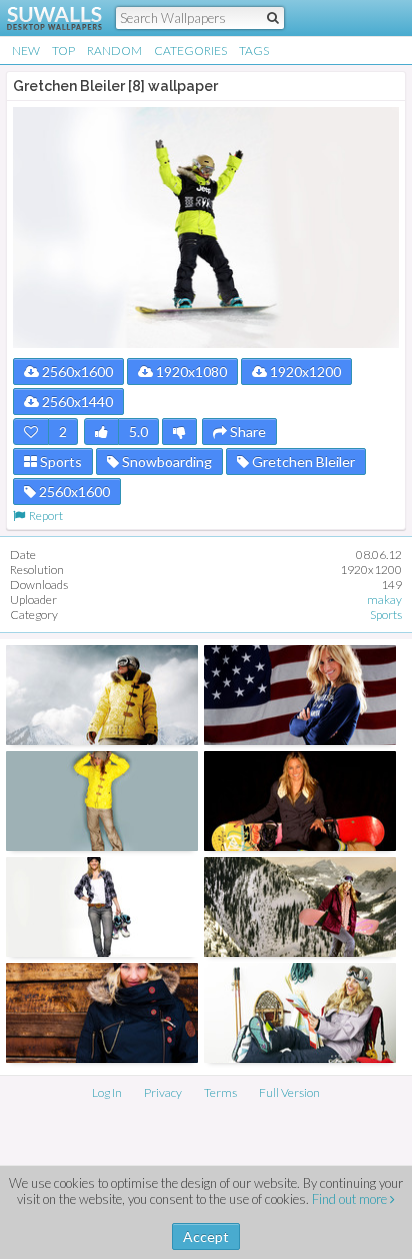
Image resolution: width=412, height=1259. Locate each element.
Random (114, 50)
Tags (254, 50)
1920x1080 (190, 371)
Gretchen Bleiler (302, 461)
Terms (220, 1092)
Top (63, 50)
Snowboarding (165, 461)
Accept (206, 1236)
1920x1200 (304, 371)
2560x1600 (76, 371)
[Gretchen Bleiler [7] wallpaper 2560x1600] (102, 1013)
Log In (107, 1092)
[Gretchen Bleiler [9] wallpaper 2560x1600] (102, 801)
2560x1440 (76, 401)
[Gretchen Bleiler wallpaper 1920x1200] (300, 695)
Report (44, 515)
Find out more (351, 1199)
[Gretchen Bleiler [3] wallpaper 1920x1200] (300, 907)
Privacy (163, 1092)
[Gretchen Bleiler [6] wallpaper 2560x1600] (300, 1013)
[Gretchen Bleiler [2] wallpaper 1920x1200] (102, 695)
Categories (190, 50)
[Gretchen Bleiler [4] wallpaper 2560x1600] (102, 907)
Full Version (289, 1092)
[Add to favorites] (31, 431)
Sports (59, 461)
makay (384, 599)
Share (246, 431)
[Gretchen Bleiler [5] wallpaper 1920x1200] (300, 801)
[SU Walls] (42, 18)
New (26, 50)
